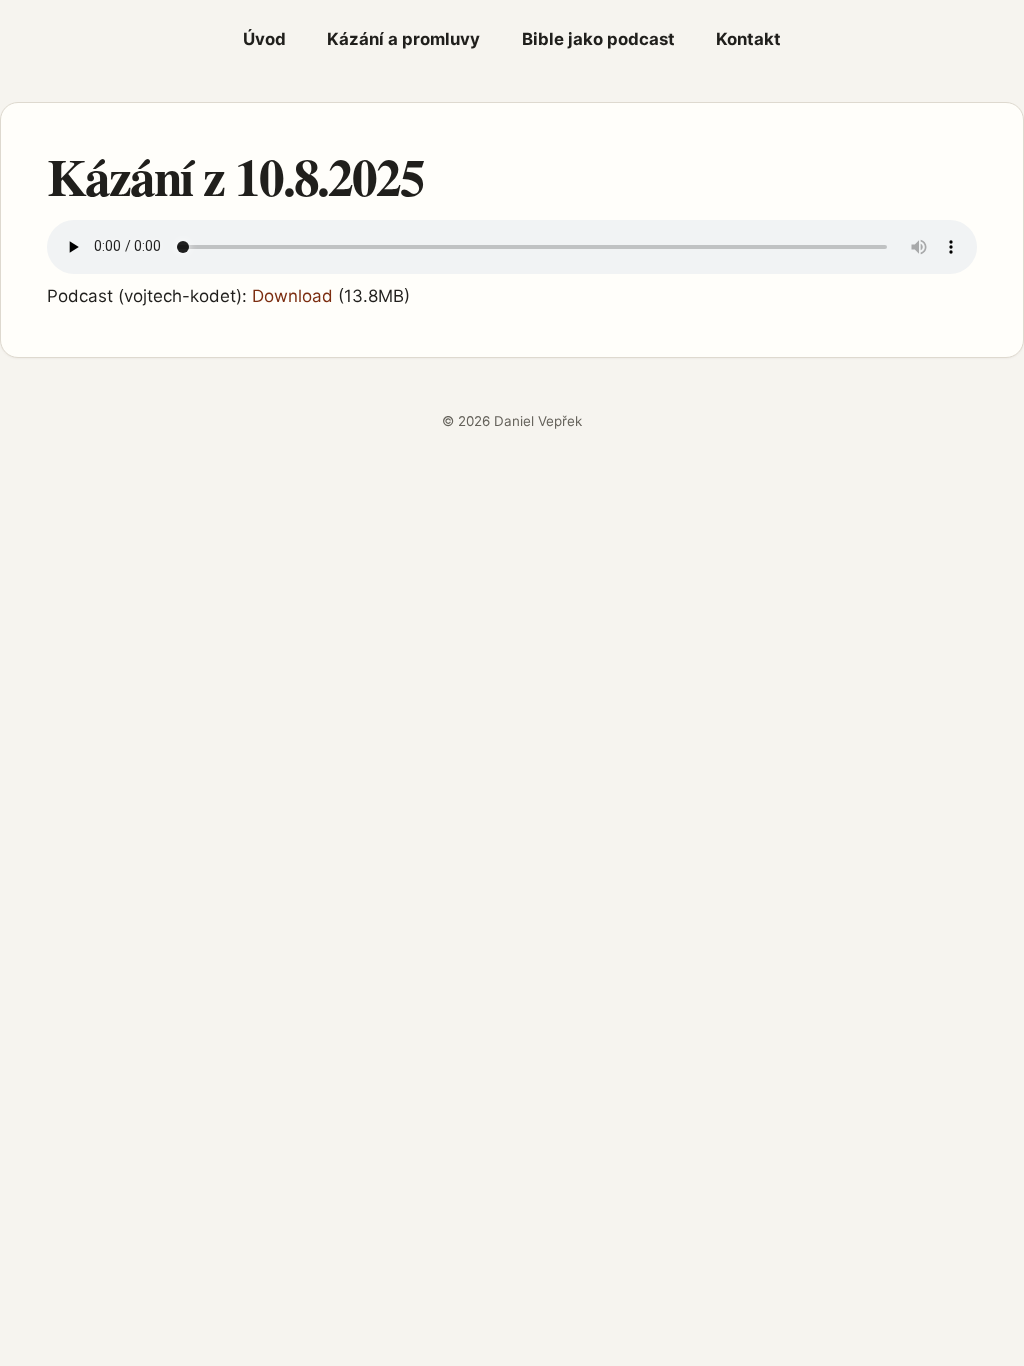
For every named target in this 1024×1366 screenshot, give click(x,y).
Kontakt (748, 39)
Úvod (264, 39)
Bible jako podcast (598, 39)
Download (292, 296)
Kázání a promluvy (403, 39)
